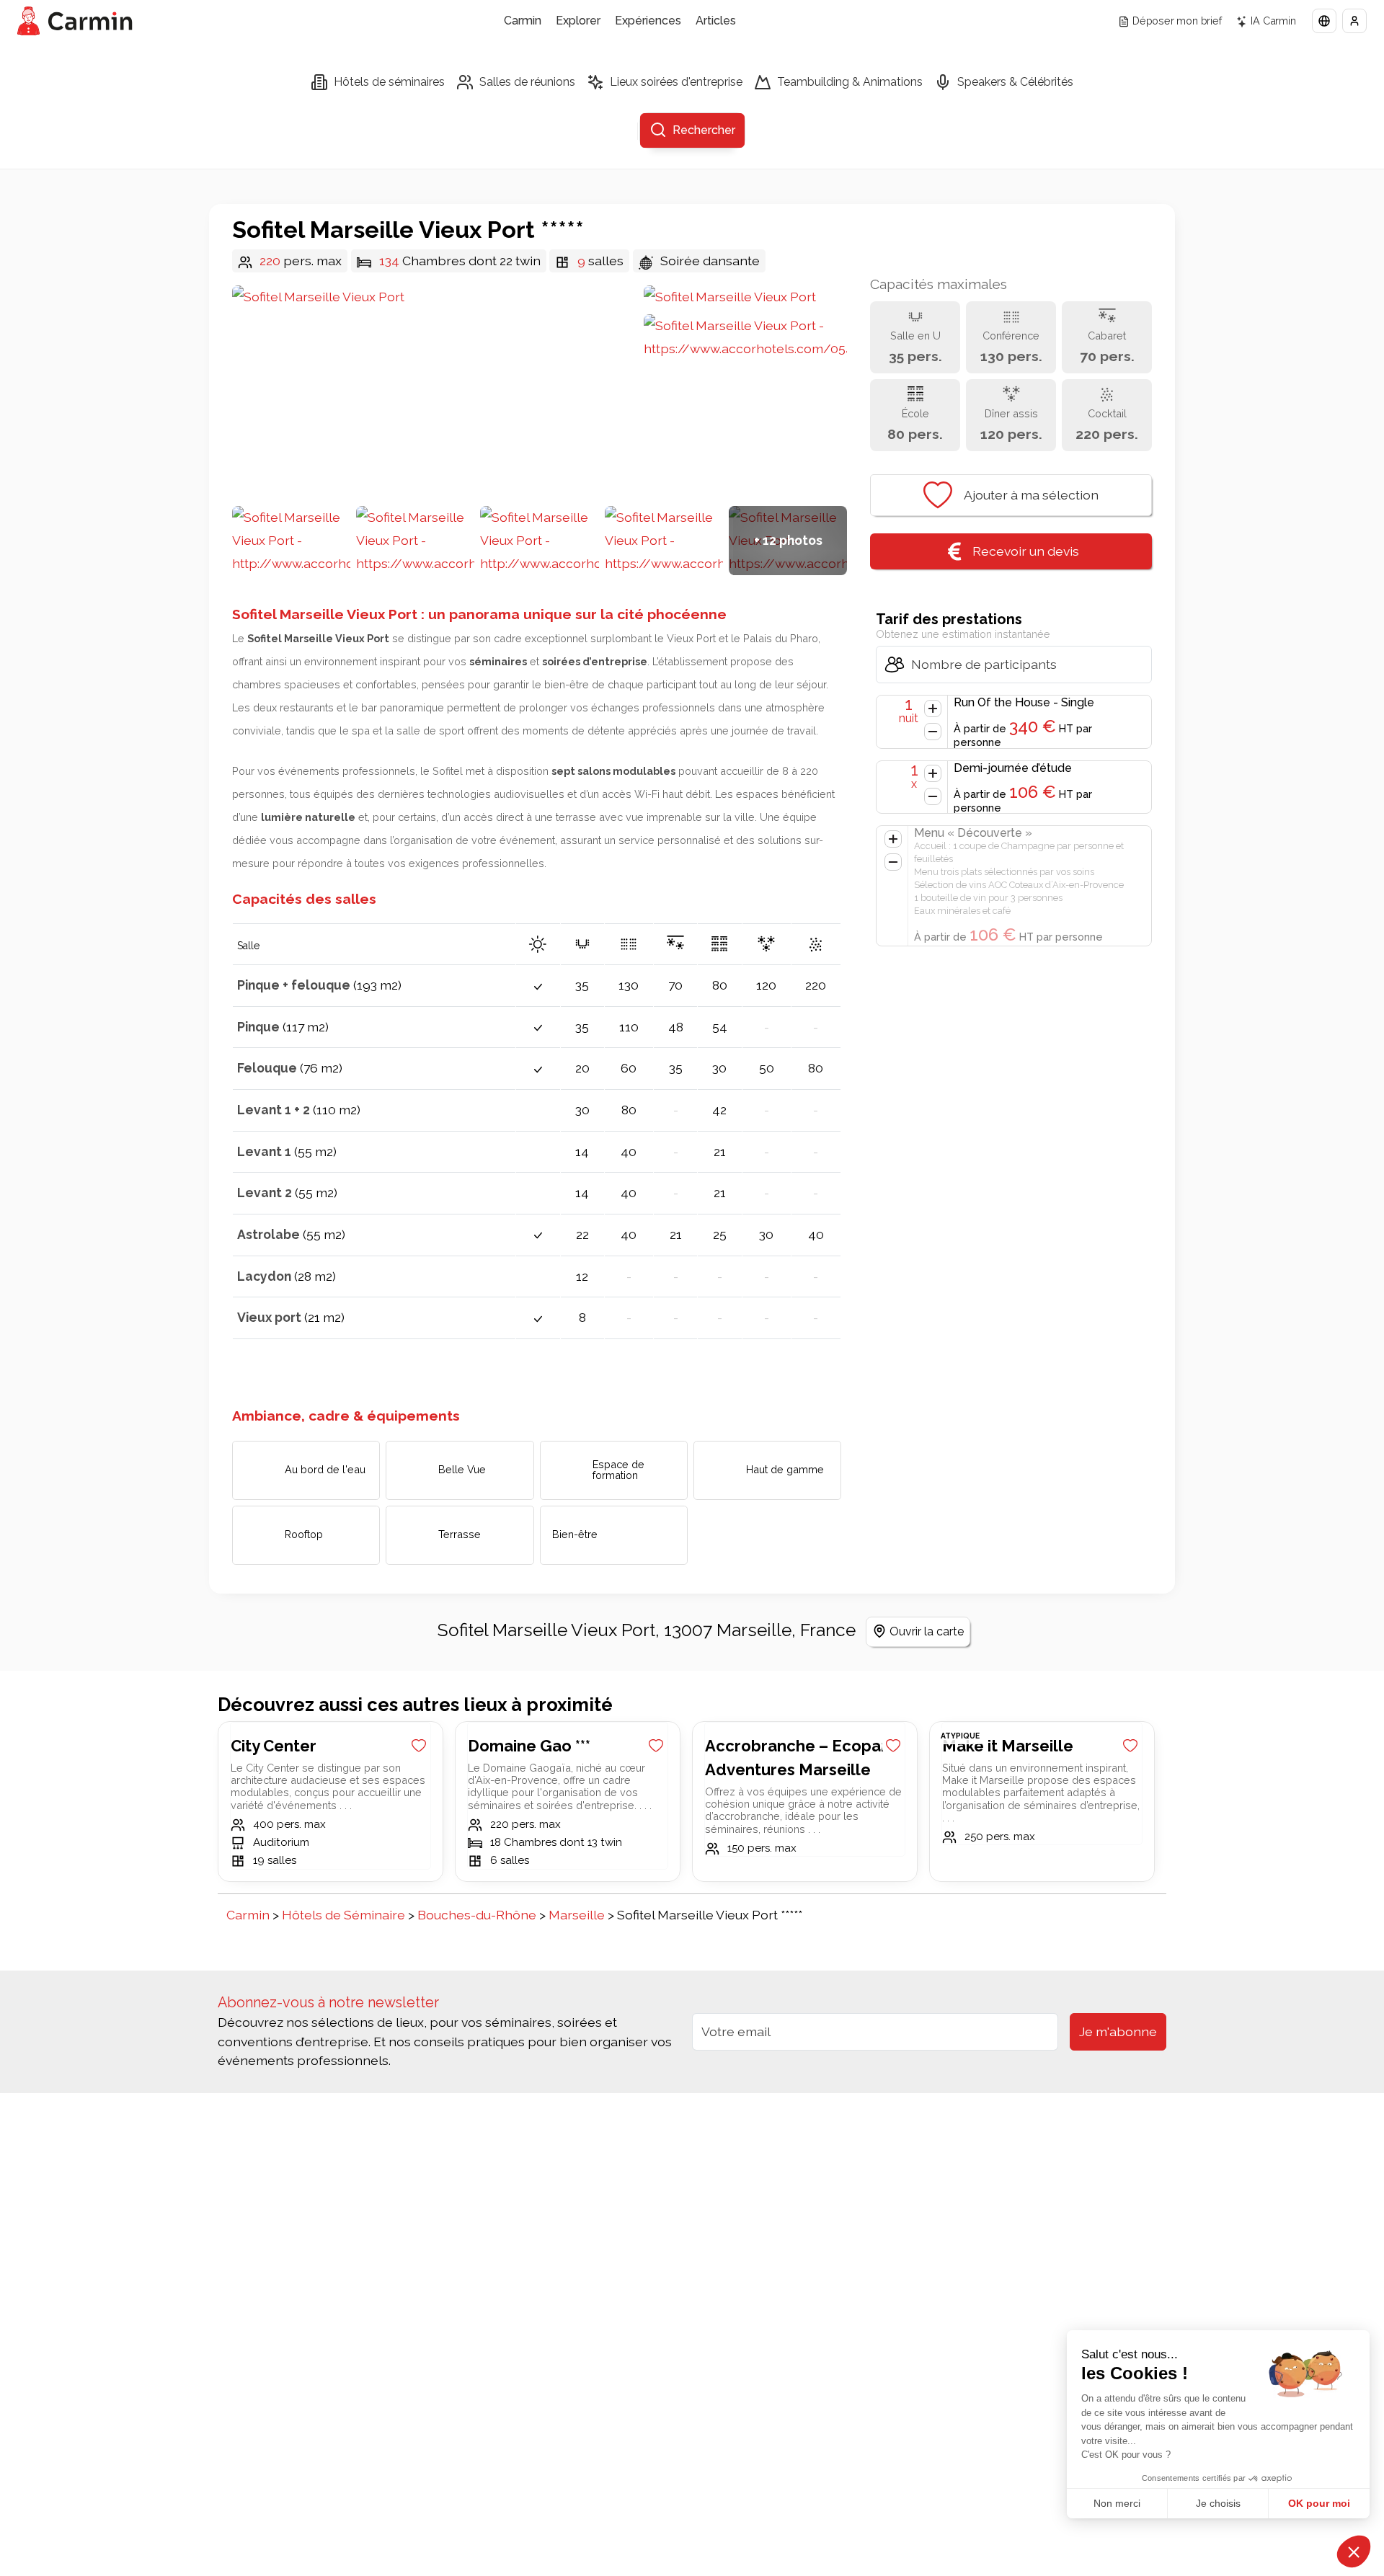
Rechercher (704, 130)
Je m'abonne (1118, 2031)
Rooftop (304, 1534)
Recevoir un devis (1026, 551)
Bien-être (575, 1535)
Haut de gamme (785, 1469)
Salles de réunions (527, 82)
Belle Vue (462, 1469)
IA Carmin (1273, 21)
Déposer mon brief (1177, 21)
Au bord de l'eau (325, 1469)
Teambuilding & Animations (850, 82)
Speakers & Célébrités (1015, 82)
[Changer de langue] (1324, 21)
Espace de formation (618, 1469)
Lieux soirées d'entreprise (676, 82)
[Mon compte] (1354, 21)
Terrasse (460, 1534)
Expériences (648, 21)
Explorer (578, 21)
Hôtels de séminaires (389, 82)
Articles (716, 21)
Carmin (523, 21)
